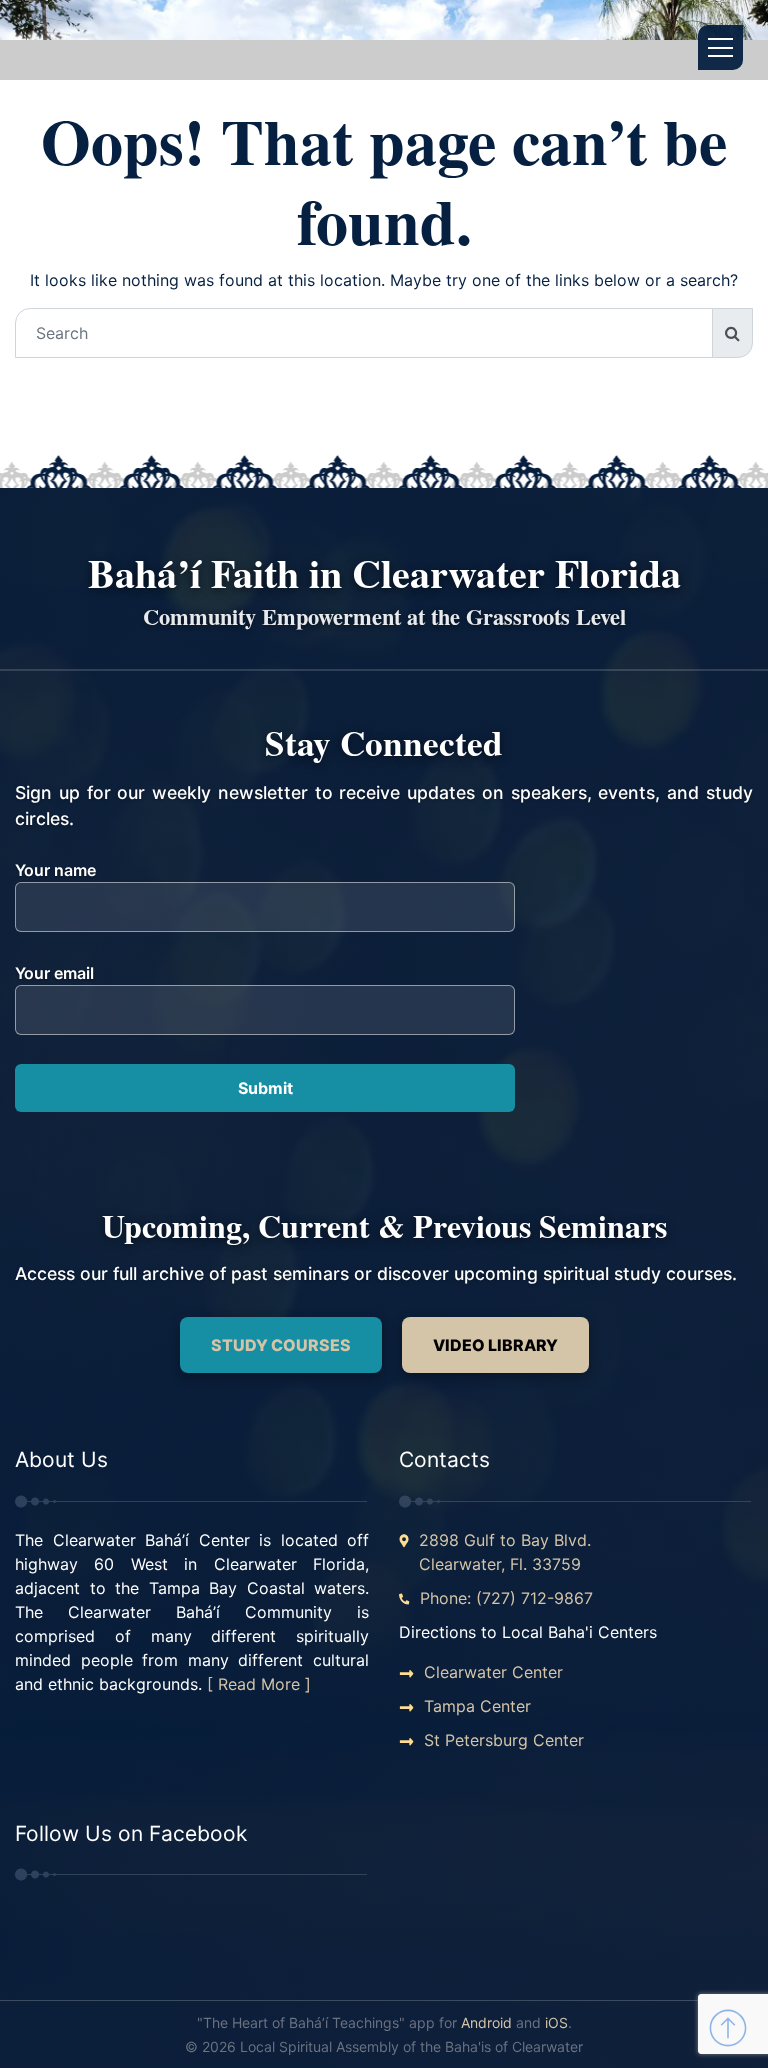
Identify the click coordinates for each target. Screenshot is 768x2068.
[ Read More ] (259, 1684)
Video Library (495, 1345)
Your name (55, 870)
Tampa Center (477, 1706)
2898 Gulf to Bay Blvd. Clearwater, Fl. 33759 (505, 1552)
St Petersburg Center (504, 1740)
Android (486, 2022)
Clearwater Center (493, 1672)
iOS (556, 2022)
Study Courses (281, 1345)
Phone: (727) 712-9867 (506, 1598)
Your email (54, 973)
